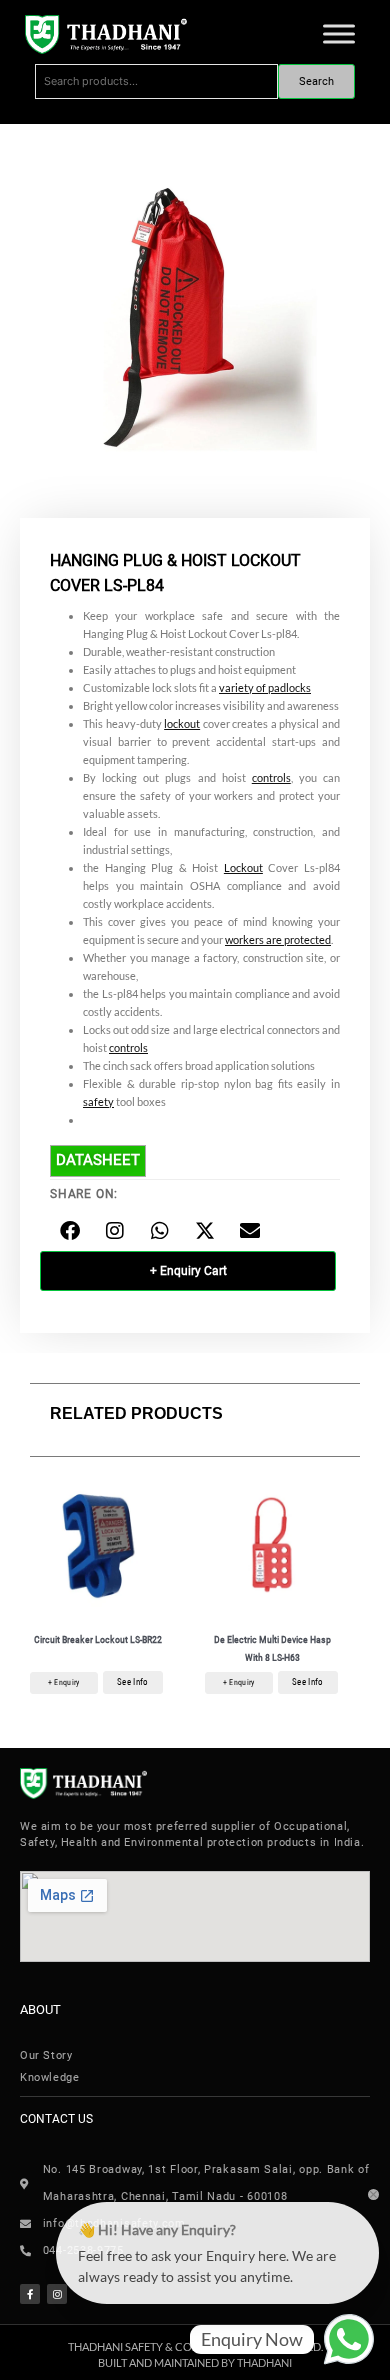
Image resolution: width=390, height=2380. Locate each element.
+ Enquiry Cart (188, 1271)
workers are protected (278, 939)
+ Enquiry (64, 1682)
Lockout (243, 867)
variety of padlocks (265, 687)
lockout (182, 723)
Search (316, 81)
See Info (132, 1682)
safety (98, 1101)
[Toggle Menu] (339, 34)
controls (271, 777)
